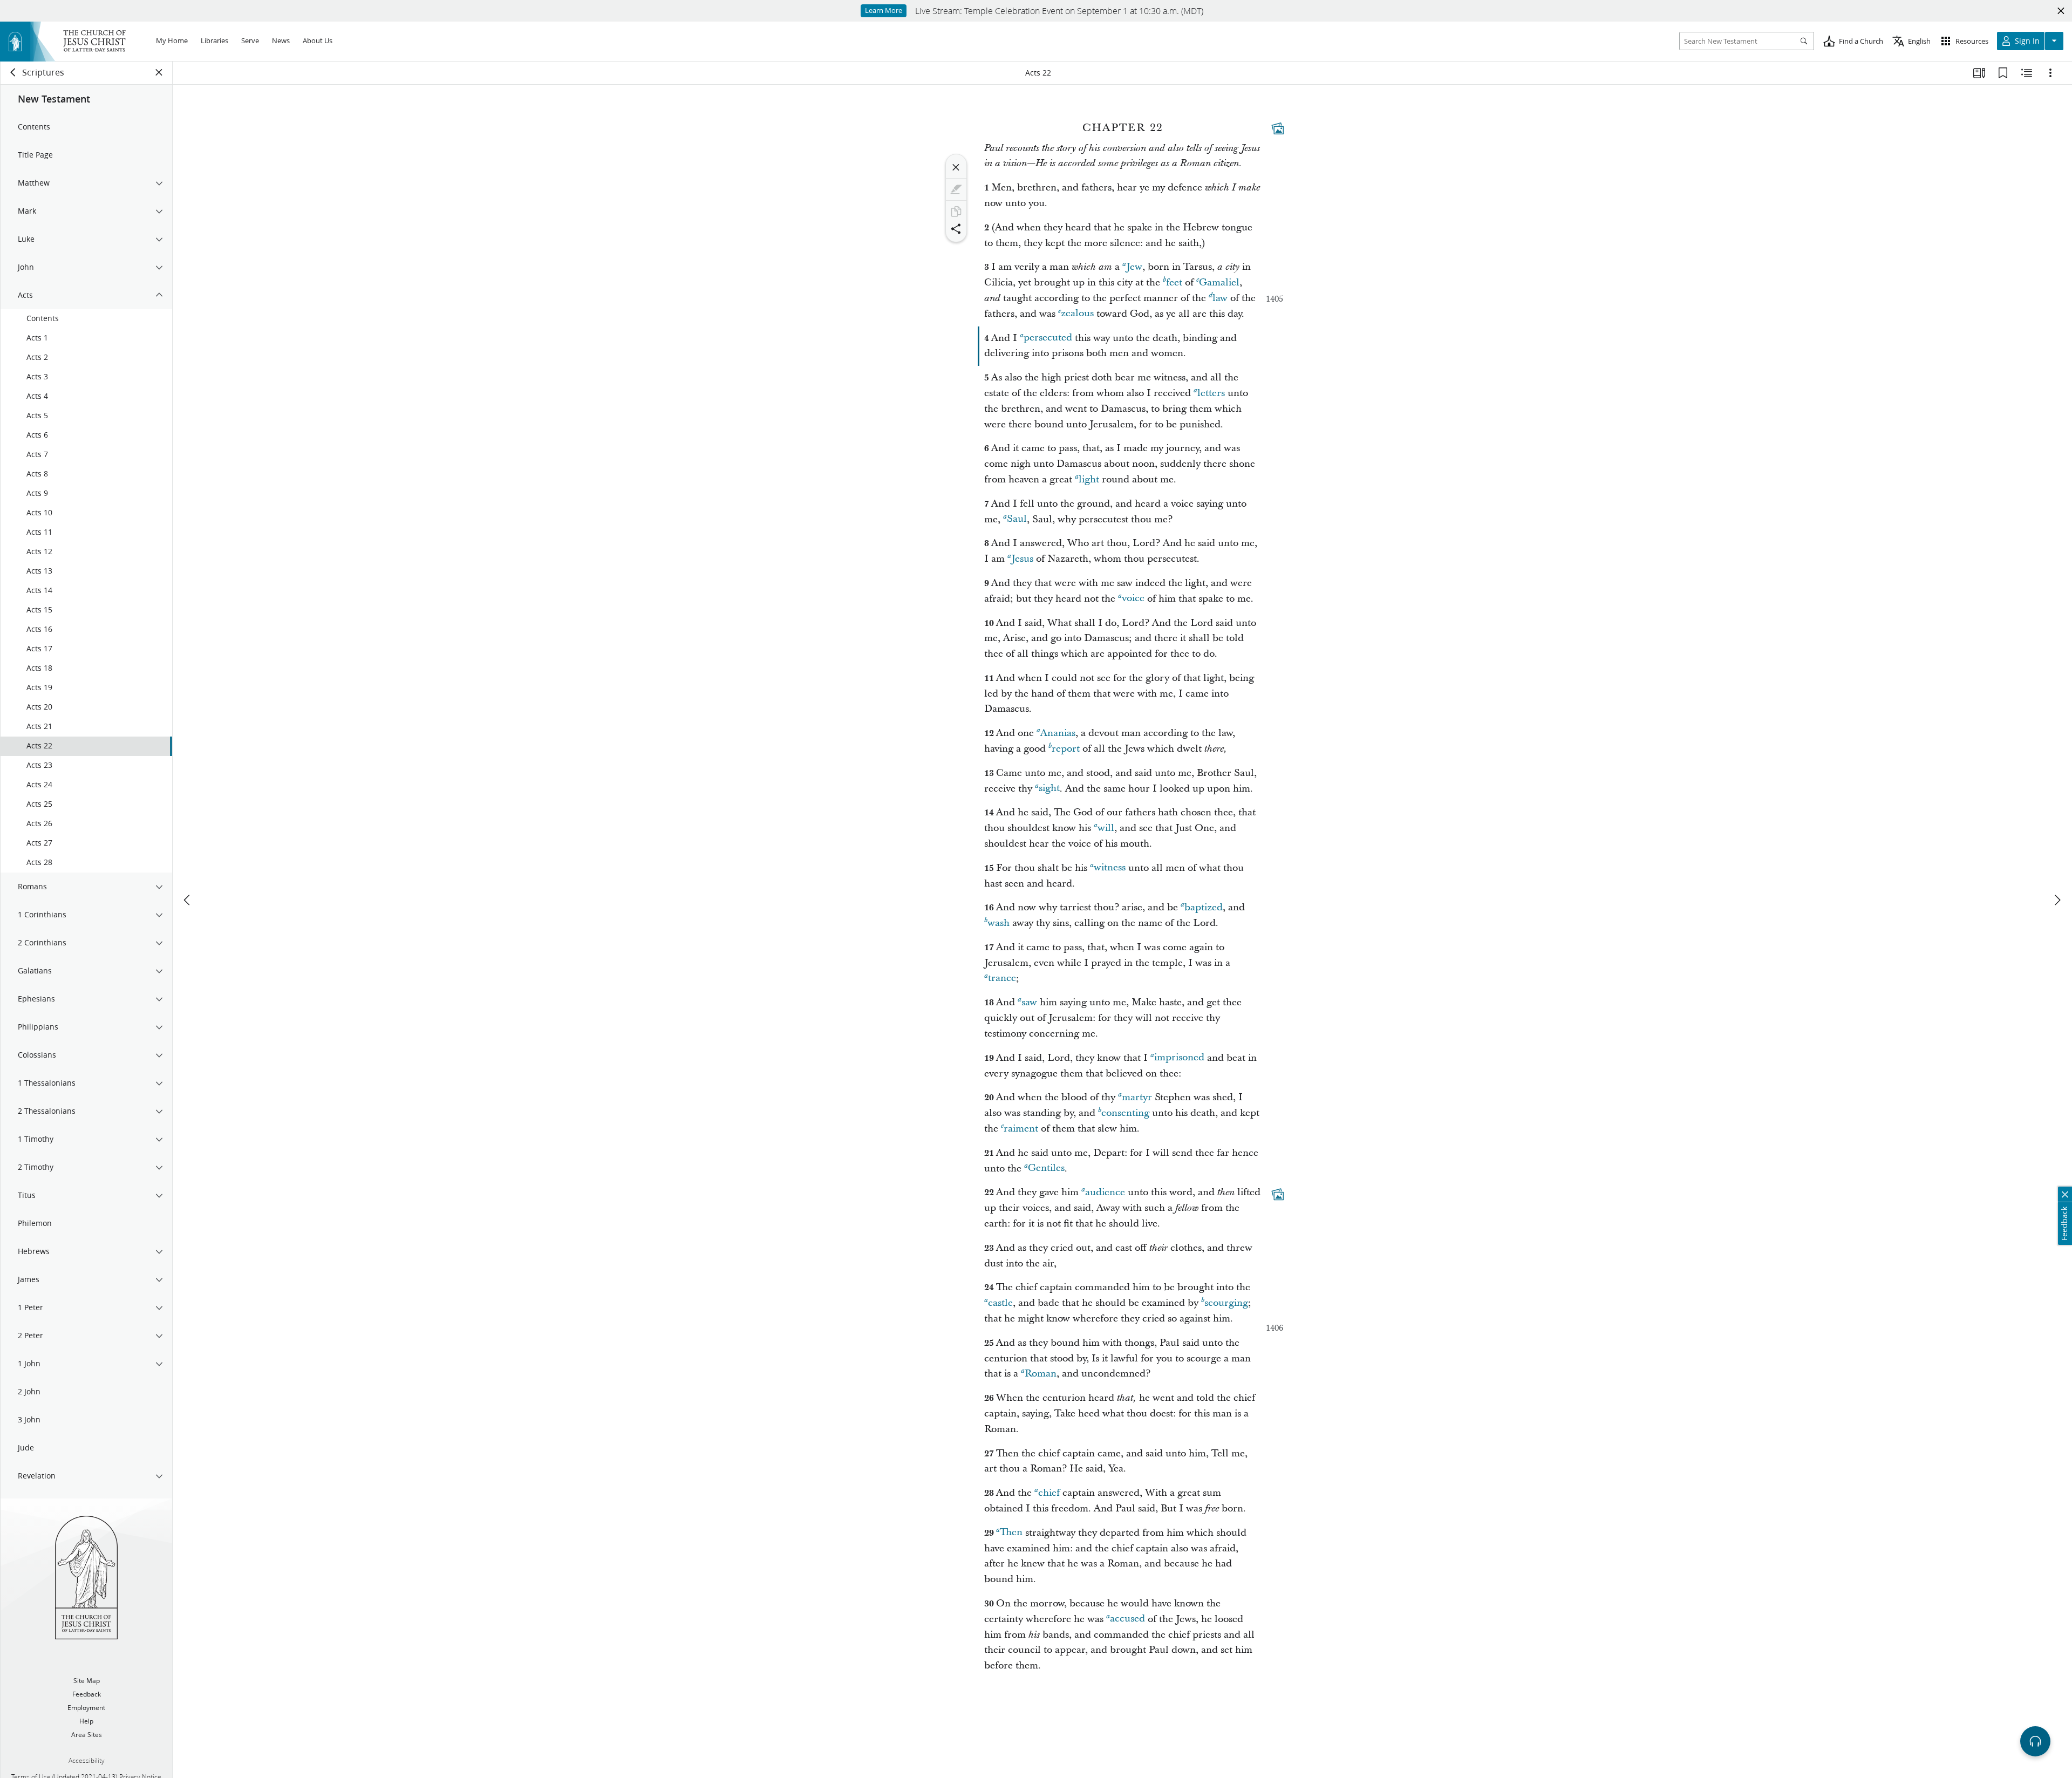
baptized (1204, 907)
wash (998, 923)
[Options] (2050, 73)
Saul (1017, 519)
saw (1029, 1002)
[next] (2057, 900)
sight (1049, 789)
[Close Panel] (159, 72)
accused (1127, 1619)
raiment (1021, 1129)
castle (1000, 1303)
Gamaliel (1219, 282)
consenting (1125, 1113)
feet (1174, 282)
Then (1011, 1533)
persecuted (1048, 338)
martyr (1137, 1097)
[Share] (956, 229)
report (1066, 749)
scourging (1226, 1303)
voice (1133, 599)
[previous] (188, 900)
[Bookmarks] (2003, 73)
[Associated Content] (1278, 128)
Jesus (1022, 559)
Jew (1134, 267)
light (1089, 479)
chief (1049, 1493)
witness (1110, 868)
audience (1105, 1192)
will (1106, 828)
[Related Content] (2027, 73)
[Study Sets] (1979, 73)
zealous (1077, 314)
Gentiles (1046, 1169)
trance (1002, 979)
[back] (13, 72)
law (1220, 298)
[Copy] (956, 212)
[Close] (956, 167)
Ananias (1058, 733)
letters (1211, 393)
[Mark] (956, 189)
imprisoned (1179, 1058)
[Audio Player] (2035, 1741)
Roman (1041, 1374)
